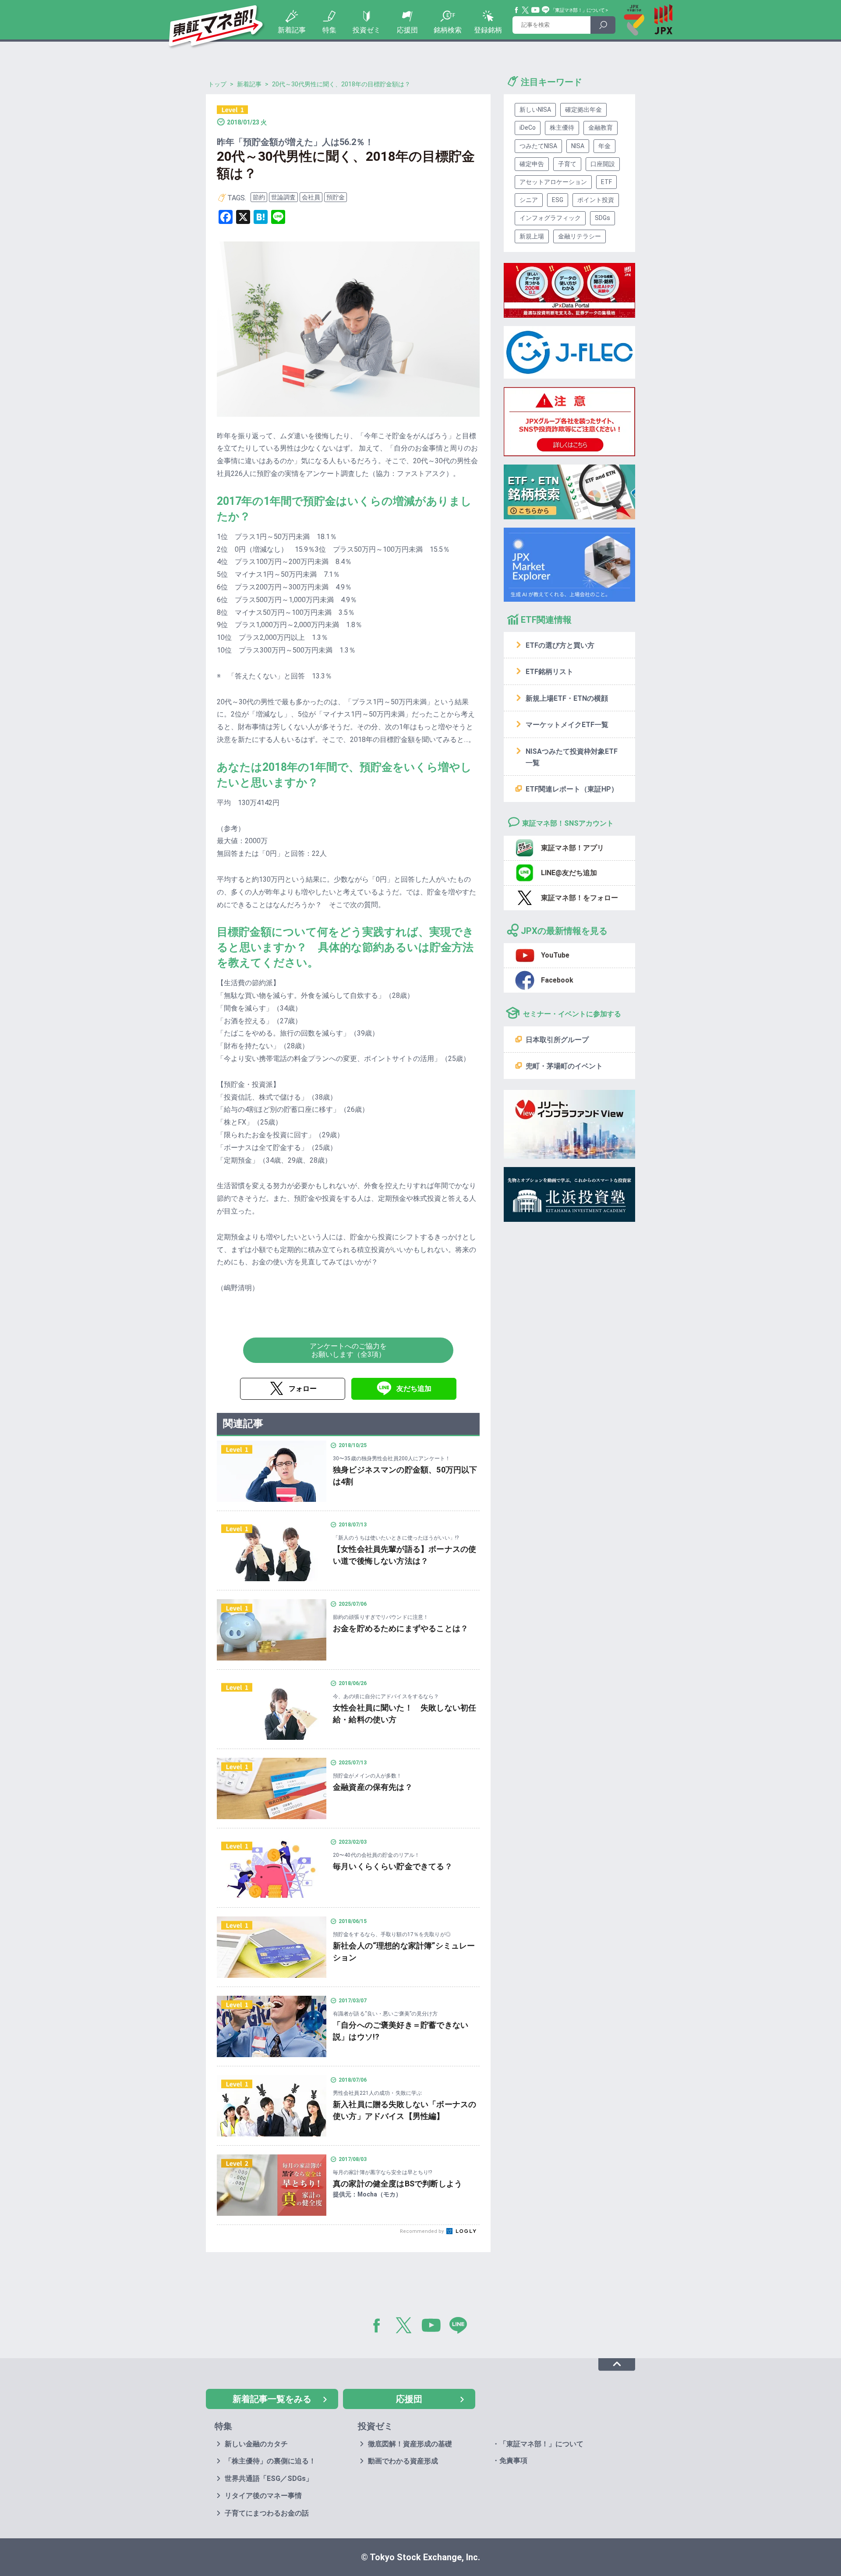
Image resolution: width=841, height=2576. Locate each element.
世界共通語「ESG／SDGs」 (269, 2478)
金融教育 (601, 128)
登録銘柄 (488, 30)
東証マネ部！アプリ (572, 848)
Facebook (517, 10)
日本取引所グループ (557, 1040)
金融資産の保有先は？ (373, 1787)
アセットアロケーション (553, 182)
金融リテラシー (580, 236)
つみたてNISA (538, 146)
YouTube (536, 10)
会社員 (311, 197)
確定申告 (532, 164)
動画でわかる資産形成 (403, 2461)
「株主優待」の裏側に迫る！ (270, 2461)
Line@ (546, 10)
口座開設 (603, 164)
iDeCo (528, 128)
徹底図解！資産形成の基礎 (410, 2444)
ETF (606, 182)
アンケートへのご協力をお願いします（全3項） (348, 1350)
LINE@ (461, 2327)
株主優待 (562, 128)
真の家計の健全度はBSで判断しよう (398, 2184)
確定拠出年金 (583, 110)
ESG (558, 200)
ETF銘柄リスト (549, 672)
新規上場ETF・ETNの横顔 (567, 698)
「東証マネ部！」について (578, 10)
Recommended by (422, 2231)
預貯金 (336, 197)
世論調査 (283, 197)
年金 (604, 146)
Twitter (526, 10)
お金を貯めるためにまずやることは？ (401, 1628)
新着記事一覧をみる (272, 2399)
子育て (567, 164)
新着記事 (292, 30)
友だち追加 (414, 1389)
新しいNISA (535, 110)
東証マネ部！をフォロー (580, 898)
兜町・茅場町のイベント (564, 1066)
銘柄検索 (448, 30)
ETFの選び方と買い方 (560, 645)
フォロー (303, 1389)
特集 (329, 30)
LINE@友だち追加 (569, 873)
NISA (578, 146)
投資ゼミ (367, 30)
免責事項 (513, 2461)
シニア (529, 200)
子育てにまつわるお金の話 (267, 2513)
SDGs (602, 218)
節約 (259, 197)
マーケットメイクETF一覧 (567, 725)
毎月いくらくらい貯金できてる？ (393, 1866)
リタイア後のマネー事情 (263, 2496)
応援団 (407, 30)
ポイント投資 (596, 200)
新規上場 (532, 236)
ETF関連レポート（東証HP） (572, 789)
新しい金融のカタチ (256, 2444)
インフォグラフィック (550, 218)
